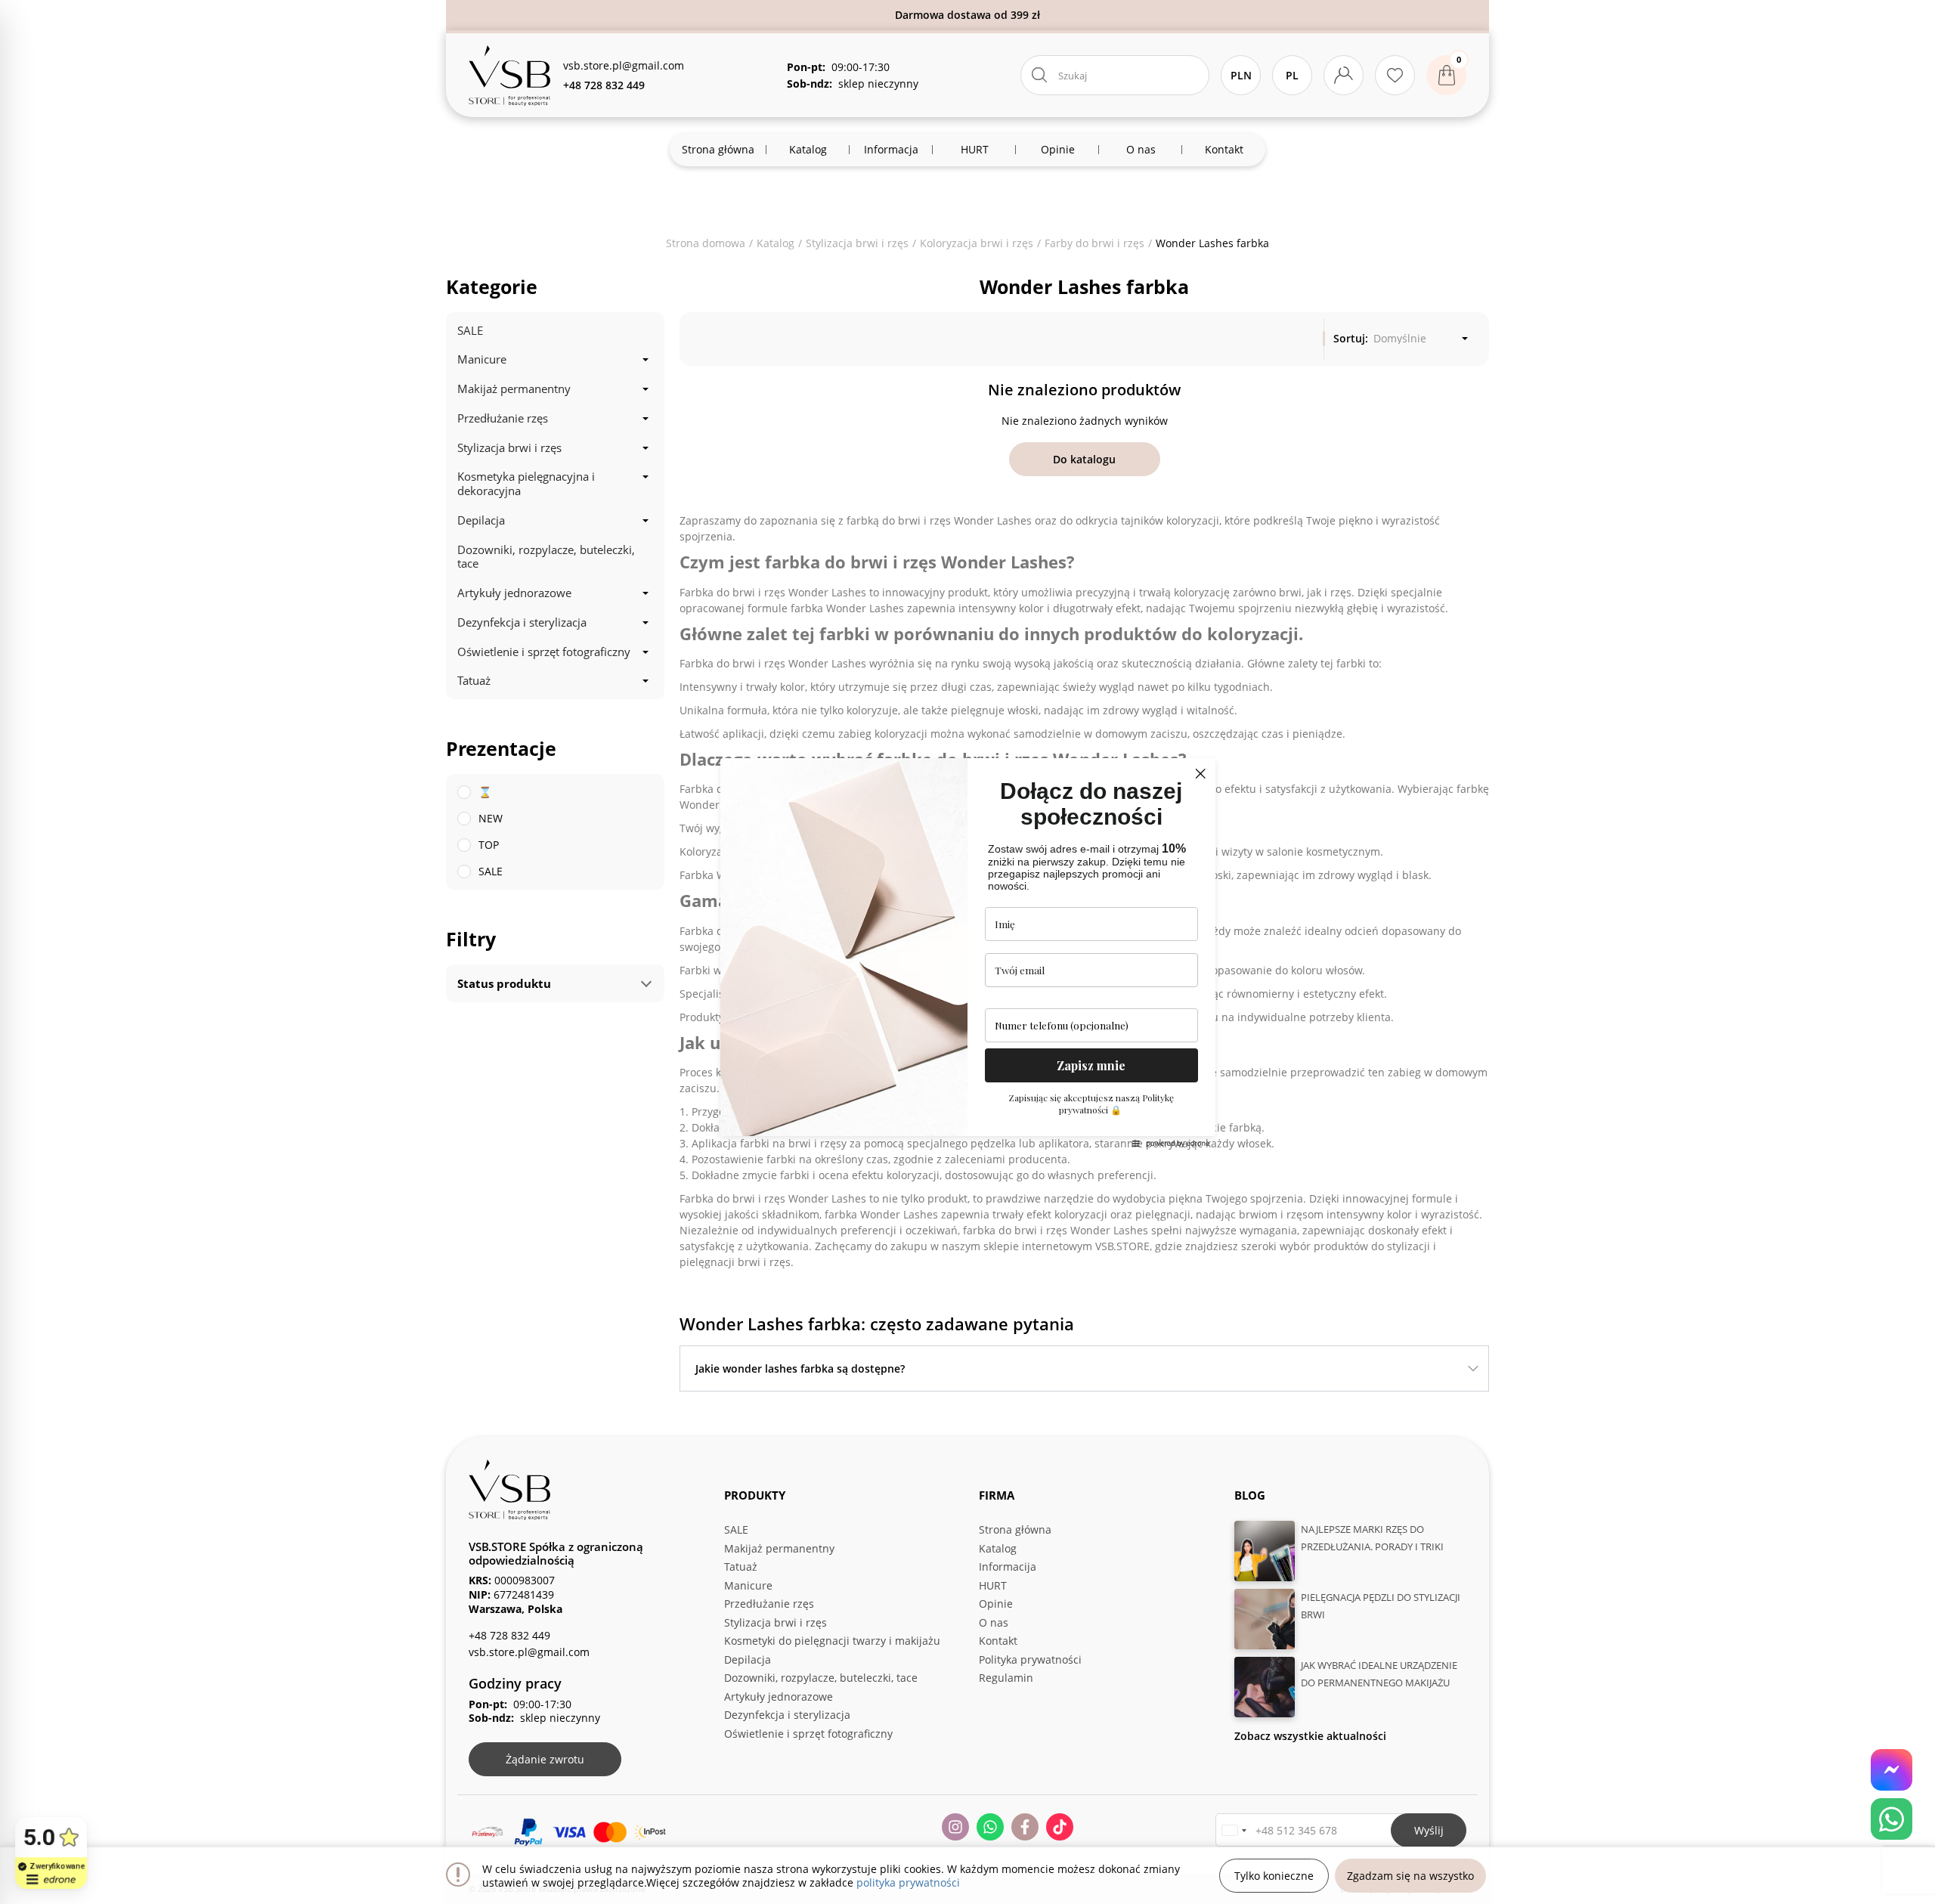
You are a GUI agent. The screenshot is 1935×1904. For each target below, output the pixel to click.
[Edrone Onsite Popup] (967, 952)
